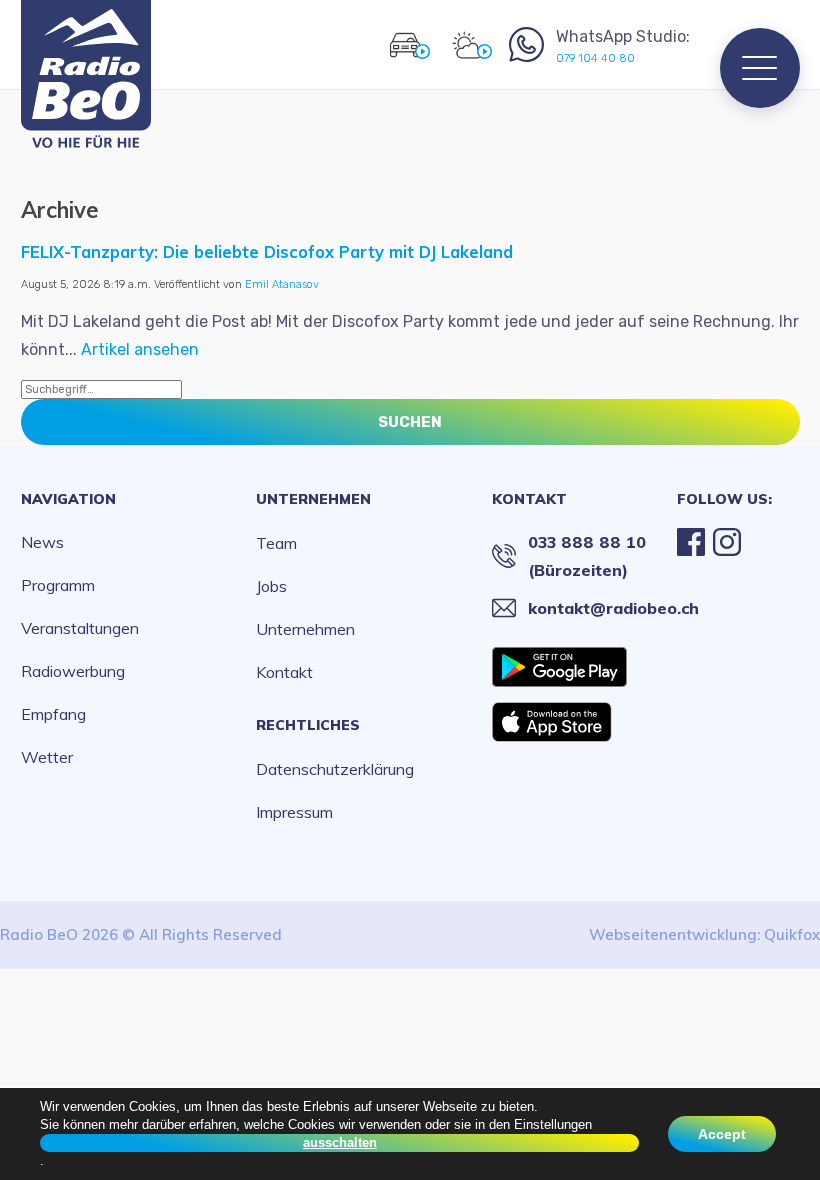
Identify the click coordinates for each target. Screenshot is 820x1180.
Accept (722, 1134)
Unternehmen (313, 499)
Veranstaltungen (80, 628)
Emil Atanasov (282, 284)
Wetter (47, 757)
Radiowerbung (73, 671)
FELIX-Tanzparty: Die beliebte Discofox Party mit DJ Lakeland (267, 251)
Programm (58, 585)
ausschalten (340, 1142)
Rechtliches (308, 725)
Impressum (294, 812)
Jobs (271, 586)
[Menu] (760, 68)
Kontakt (284, 672)
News (42, 542)
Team (276, 543)
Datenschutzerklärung (335, 769)
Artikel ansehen (140, 349)
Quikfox (792, 934)
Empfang (53, 714)
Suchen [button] (410, 422)
